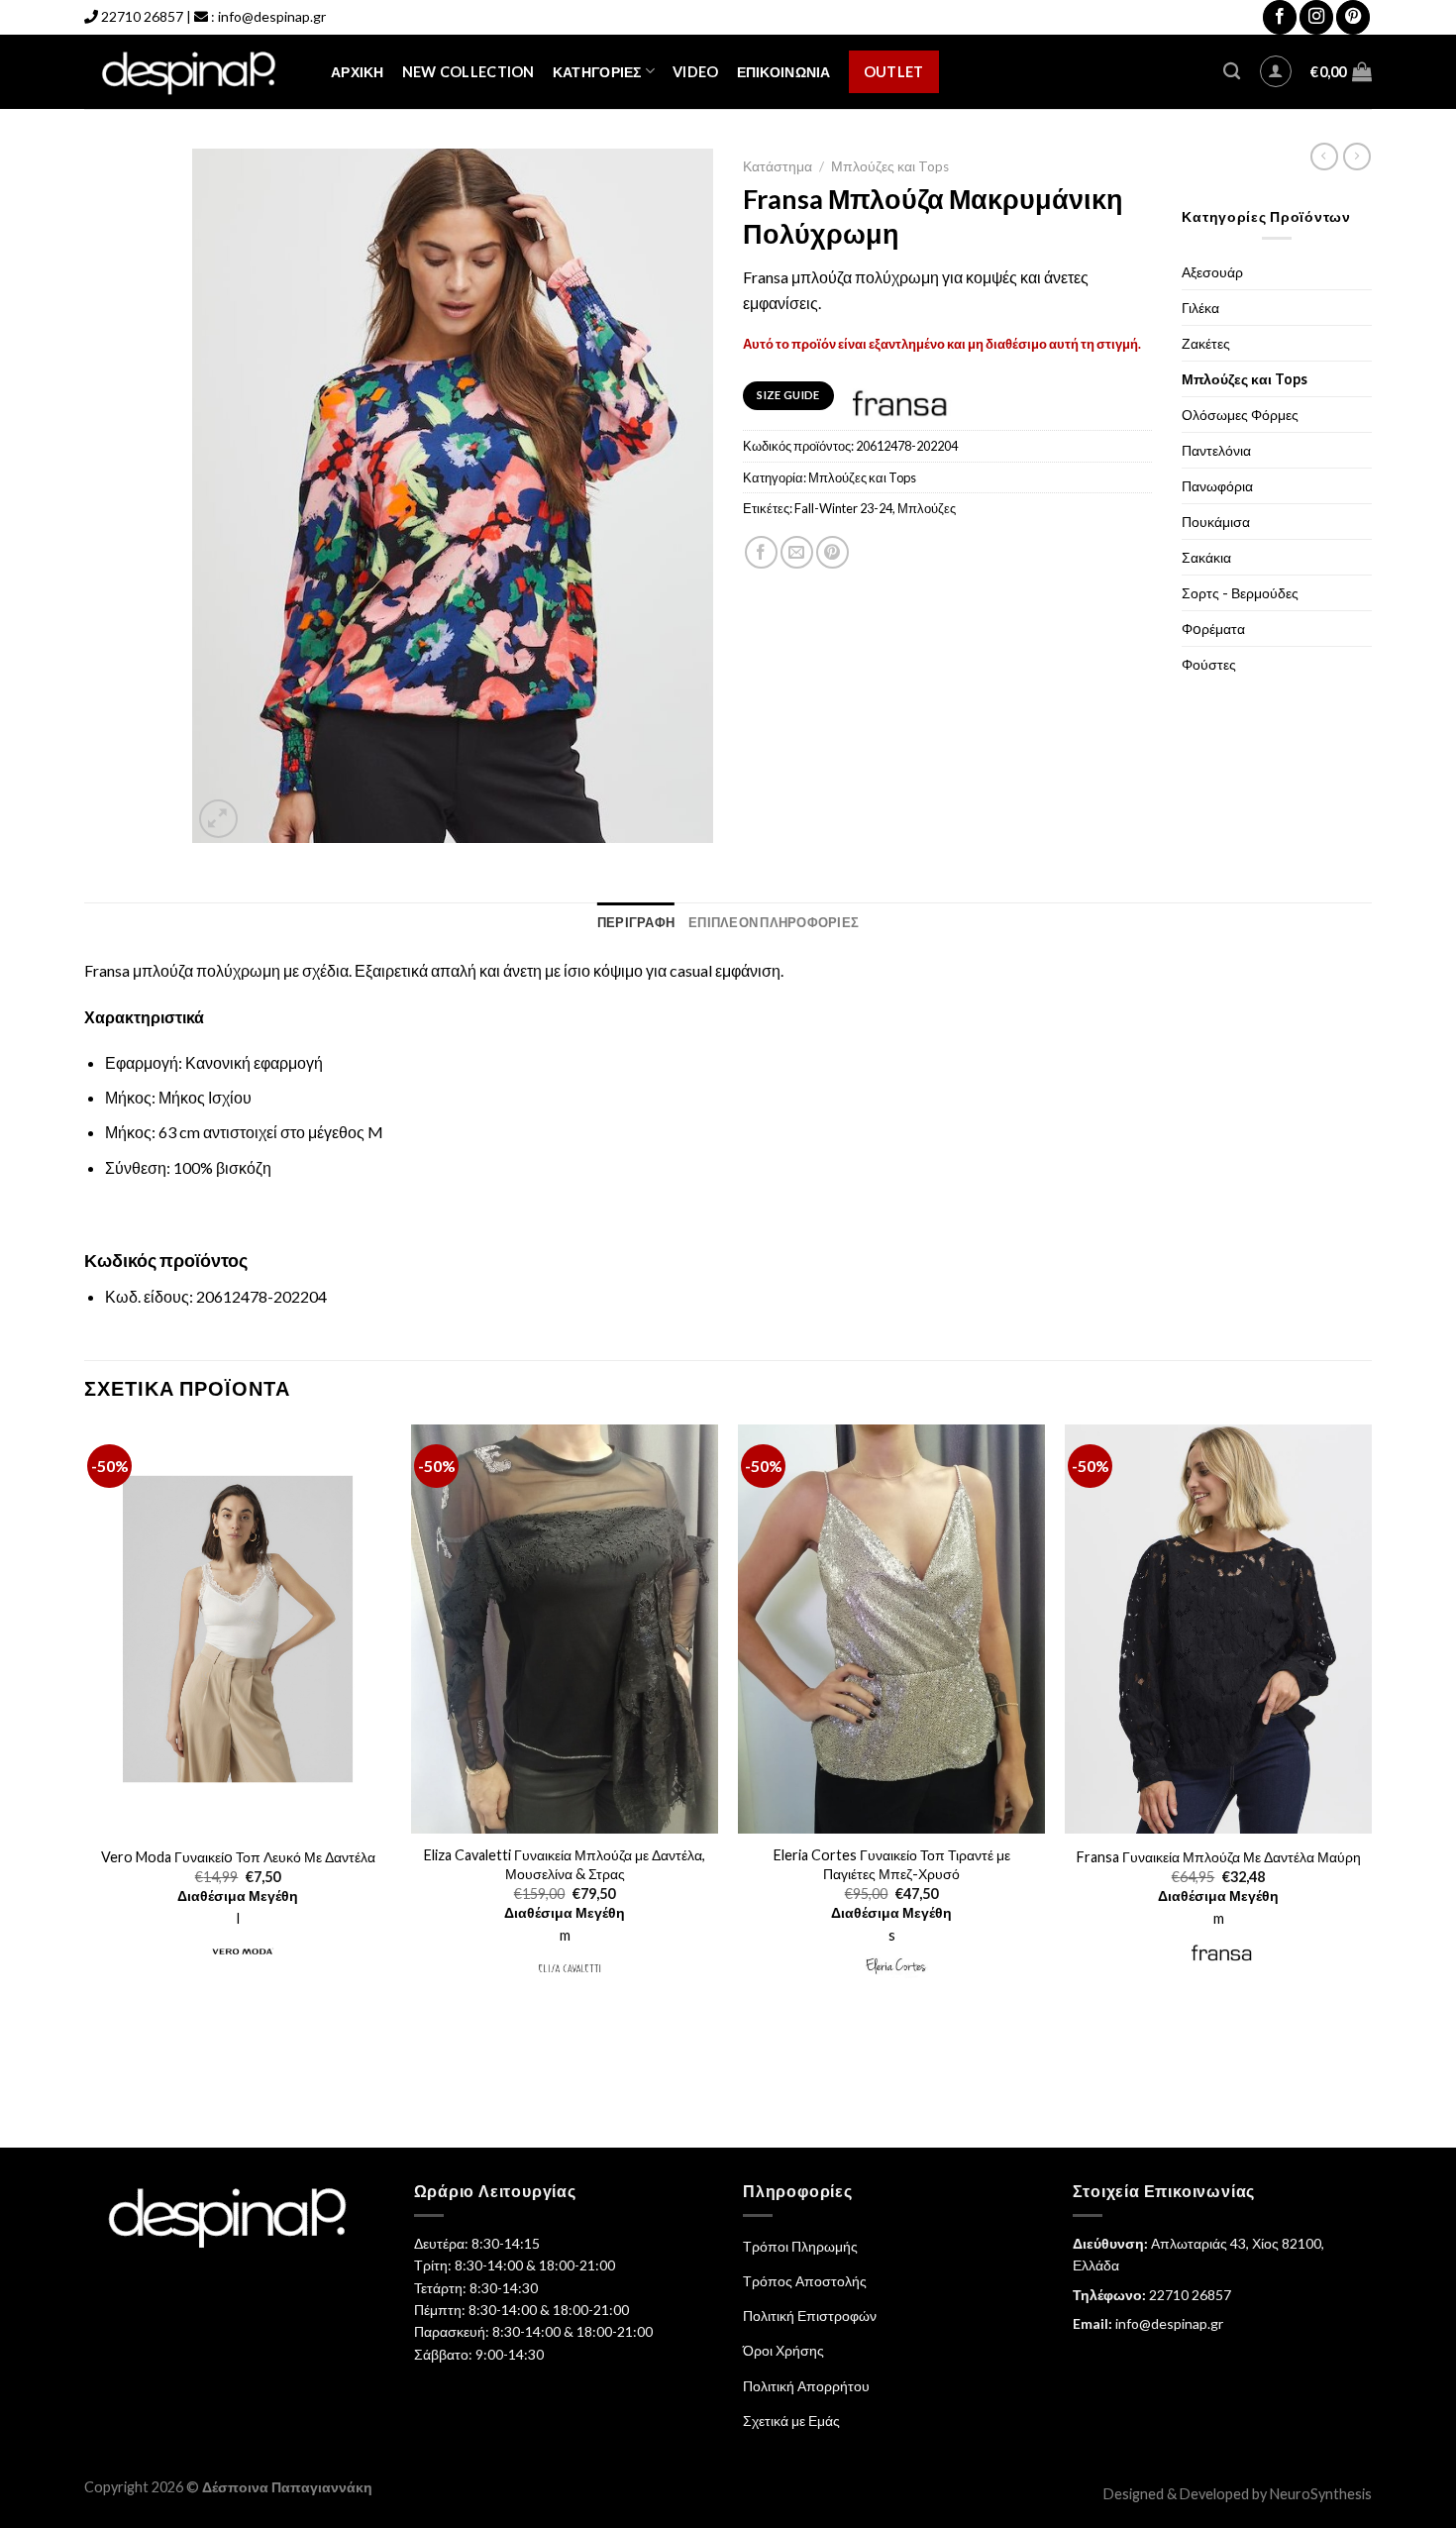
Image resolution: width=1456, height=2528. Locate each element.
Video (695, 72)
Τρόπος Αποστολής (805, 2281)
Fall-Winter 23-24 (843, 508)
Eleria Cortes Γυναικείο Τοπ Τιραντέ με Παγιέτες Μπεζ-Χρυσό (892, 1864)
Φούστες (1209, 664)
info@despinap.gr (272, 16)
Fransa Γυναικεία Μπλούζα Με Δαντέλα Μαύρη (1219, 1857)
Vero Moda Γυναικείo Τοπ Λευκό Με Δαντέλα (238, 1857)
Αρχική (358, 72)
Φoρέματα (1213, 629)
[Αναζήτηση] (1232, 72)
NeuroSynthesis (1321, 2494)
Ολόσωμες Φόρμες (1240, 415)
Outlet (894, 72)
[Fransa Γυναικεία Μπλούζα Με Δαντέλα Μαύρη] (1218, 1630)
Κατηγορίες (597, 72)
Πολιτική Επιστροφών (810, 2316)
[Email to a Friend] (797, 552)
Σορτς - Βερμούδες (1240, 593)
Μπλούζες (927, 508)
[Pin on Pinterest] (832, 552)
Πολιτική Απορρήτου (806, 2386)
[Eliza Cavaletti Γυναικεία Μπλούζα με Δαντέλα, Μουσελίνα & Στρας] (565, 1630)
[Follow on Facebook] (1280, 17)
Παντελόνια (1216, 450)
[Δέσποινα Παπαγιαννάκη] (193, 72)
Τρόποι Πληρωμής (800, 2246)
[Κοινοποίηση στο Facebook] (761, 552)
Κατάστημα (778, 166)
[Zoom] (218, 819)
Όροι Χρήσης (783, 2350)
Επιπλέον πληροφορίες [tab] (774, 922)
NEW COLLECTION (468, 72)
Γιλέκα (1200, 308)
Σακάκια (1206, 557)
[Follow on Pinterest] (1353, 17)
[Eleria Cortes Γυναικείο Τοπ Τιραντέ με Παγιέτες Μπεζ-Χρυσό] (891, 1630)
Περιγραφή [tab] (636, 922)
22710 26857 (142, 16)
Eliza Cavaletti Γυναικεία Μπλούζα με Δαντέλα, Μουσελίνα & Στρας (565, 1864)
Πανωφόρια (1217, 486)
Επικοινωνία (784, 72)
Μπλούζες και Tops (890, 166)
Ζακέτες (1206, 343)
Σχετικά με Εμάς (791, 2421)
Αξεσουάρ (1212, 272)
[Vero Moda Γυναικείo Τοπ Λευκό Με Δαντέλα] (238, 1630)
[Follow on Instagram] (1316, 17)
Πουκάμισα (1216, 522)
